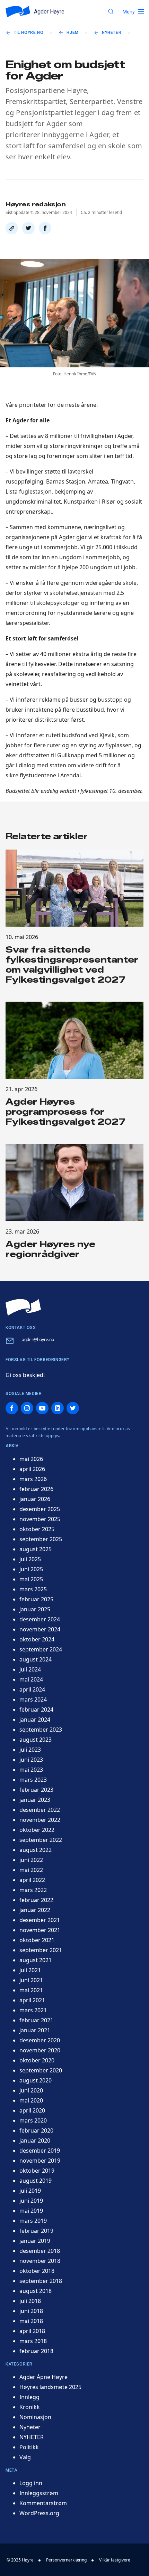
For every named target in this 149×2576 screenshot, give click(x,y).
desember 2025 (40, 1509)
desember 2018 (40, 2251)
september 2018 (41, 2281)
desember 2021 (40, 1920)
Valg (25, 2457)
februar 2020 (36, 2130)
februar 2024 (36, 1709)
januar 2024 (35, 1720)
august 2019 (36, 2181)
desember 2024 (40, 1619)
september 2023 (41, 1730)
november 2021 (40, 1930)
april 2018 (32, 2331)
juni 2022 (31, 1860)
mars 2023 (33, 1780)
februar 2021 (36, 2020)
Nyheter (112, 32)
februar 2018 (36, 2351)
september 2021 (41, 1950)
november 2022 (40, 1820)
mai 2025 (31, 1579)
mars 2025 (33, 1589)
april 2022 (32, 1880)
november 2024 (40, 1629)
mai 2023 (31, 1770)
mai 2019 (31, 2211)
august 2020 (36, 2080)
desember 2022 (40, 1810)
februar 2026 (36, 1489)
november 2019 (40, 2161)
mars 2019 (33, 2221)
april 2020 (32, 2110)
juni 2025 (31, 1569)
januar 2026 (35, 1499)
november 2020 (40, 2050)
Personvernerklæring (66, 2560)
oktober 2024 (37, 1639)
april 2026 (32, 1469)
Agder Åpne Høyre (43, 2377)
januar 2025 (35, 1609)
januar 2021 (35, 2030)
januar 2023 (35, 1800)
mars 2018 (33, 2341)
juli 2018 (30, 2301)
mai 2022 (31, 1870)
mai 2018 (31, 2321)
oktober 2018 (37, 2271)
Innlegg (29, 2397)
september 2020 (41, 2070)
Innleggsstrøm (39, 2493)
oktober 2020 (37, 2060)
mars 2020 (33, 2120)
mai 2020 (31, 2100)
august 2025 (36, 1549)
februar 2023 (36, 1790)
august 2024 (36, 1659)
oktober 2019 (37, 2171)
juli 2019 (30, 2191)
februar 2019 (36, 2231)
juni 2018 (31, 2311)
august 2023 (36, 1740)
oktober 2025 (37, 1529)
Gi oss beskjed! (25, 1375)
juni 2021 (31, 1980)
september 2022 (41, 1840)
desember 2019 (40, 2151)
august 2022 (36, 1850)
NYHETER (32, 2437)
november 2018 (40, 2261)
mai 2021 (31, 1990)
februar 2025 (36, 1599)
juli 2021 (30, 1970)
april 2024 (32, 1689)
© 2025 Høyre (20, 2560)
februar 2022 (36, 1900)
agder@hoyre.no (38, 1339)
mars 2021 (33, 2010)
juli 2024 (30, 1669)
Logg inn (31, 2483)
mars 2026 (33, 1479)
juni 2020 (31, 2090)
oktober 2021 (37, 1940)
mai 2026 (31, 1459)
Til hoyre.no (29, 32)
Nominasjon (35, 2417)
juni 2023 (31, 1760)
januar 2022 (35, 1910)
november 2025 (40, 1519)
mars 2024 (33, 1699)
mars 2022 (33, 1890)
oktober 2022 (37, 1830)
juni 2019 (31, 2201)
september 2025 (41, 1539)
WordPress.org (39, 2513)
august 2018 (36, 2291)
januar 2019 (35, 2241)
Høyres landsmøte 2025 (50, 2387)
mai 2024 (31, 1679)
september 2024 (41, 1649)
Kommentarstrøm (43, 2503)
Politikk (29, 2447)
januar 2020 (35, 2141)
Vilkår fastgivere (115, 2560)
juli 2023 (30, 1750)
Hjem (72, 32)
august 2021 (36, 1960)
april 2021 (32, 2000)
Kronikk (30, 2407)
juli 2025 (30, 1559)
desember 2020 (40, 2040)
